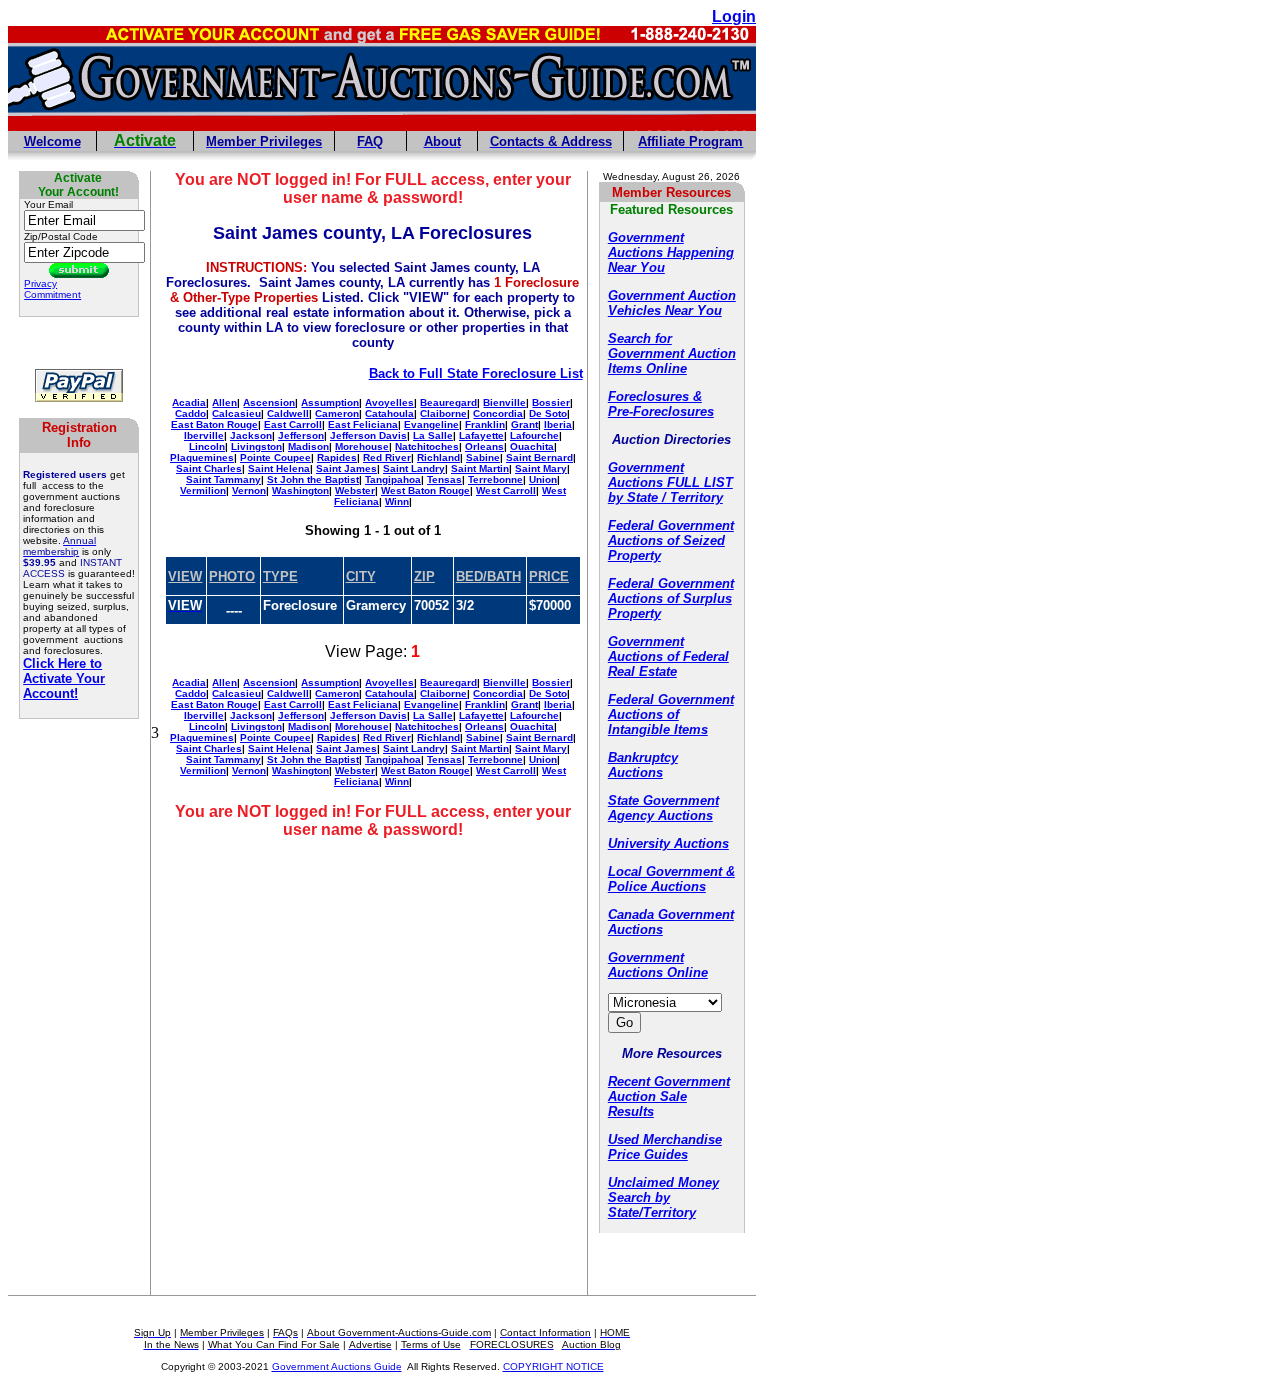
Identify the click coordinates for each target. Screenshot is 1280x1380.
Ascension (269, 402)
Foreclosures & (655, 396)
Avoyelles (389, 402)
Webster (355, 490)
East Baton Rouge (214, 424)
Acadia (189, 402)
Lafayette (481, 435)
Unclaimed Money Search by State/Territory (663, 1197)
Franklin (485, 424)
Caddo (190, 413)
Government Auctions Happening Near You (671, 252)
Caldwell (288, 413)
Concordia (498, 413)
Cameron (337, 413)
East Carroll (293, 424)
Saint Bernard (539, 457)
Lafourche (534, 435)
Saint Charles (209, 468)
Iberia (558, 424)
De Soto (548, 413)
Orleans (484, 446)
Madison (308, 446)
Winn (397, 501)
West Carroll (506, 490)
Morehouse (362, 446)
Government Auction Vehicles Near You (672, 303)
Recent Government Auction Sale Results (669, 1096)
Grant (524, 424)
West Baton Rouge (425, 490)
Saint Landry (414, 468)
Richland (438, 457)
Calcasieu (236, 413)
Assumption (330, 402)
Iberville (204, 435)
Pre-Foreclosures (661, 411)
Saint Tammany (223, 479)
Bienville (504, 402)
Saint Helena (279, 468)
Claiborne (443, 413)
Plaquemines (202, 457)
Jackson (251, 435)
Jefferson (301, 435)
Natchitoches (427, 446)
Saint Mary (541, 468)
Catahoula (389, 413)
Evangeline (431, 424)
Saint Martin (480, 468)
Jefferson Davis (368, 435)
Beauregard (448, 402)
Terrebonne (495, 479)
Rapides (337, 457)
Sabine (483, 457)
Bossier (551, 402)
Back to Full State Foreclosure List (476, 373)
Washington (300, 490)
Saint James (346, 468)
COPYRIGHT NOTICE (553, 1366)
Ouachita (532, 446)
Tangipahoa (393, 479)
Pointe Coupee (275, 457)
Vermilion (203, 490)
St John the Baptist (313, 479)
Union (543, 479)
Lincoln (207, 446)
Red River (387, 457)
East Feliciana (363, 424)
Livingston (256, 446)
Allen (224, 402)
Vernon (249, 490)
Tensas (444, 479)
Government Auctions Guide (337, 1366)
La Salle (433, 435)
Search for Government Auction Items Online (672, 353)
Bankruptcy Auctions (643, 765)
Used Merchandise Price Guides (665, 1147)
